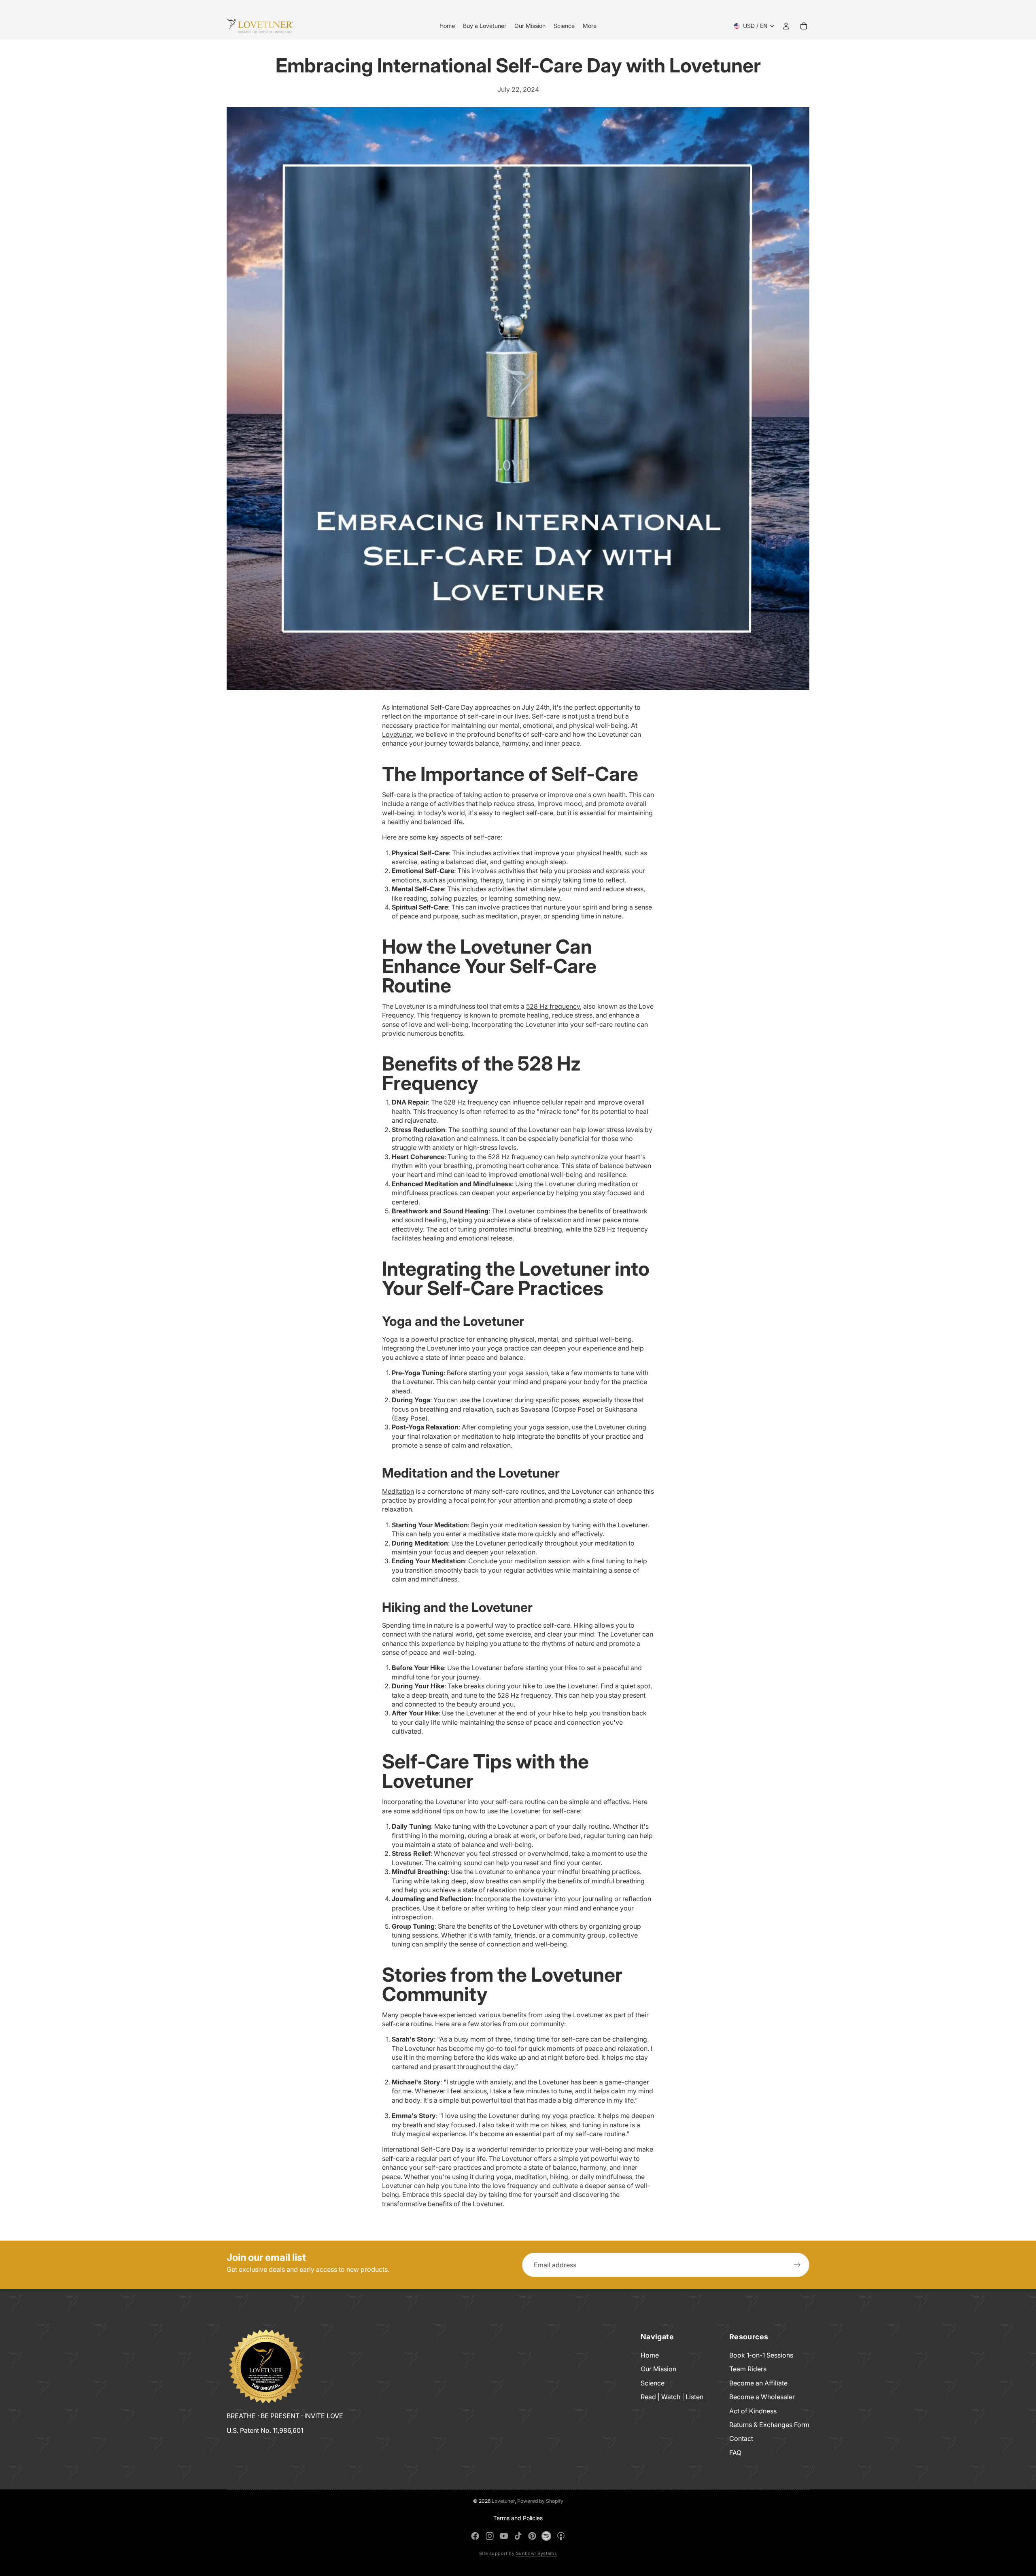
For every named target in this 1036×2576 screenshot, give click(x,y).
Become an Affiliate (758, 2383)
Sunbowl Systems (537, 2553)
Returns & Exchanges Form (769, 2425)
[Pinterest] (532, 2536)
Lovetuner (397, 734)
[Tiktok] (518, 2536)
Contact (741, 2438)
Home (650, 2355)
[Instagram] (490, 2536)
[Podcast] (561, 2536)
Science (653, 2383)
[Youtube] (504, 2536)
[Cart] (804, 26)
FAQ (735, 2453)
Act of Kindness (753, 2411)
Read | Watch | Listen (672, 2397)
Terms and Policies (518, 2518)
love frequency (514, 2186)
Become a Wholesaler (762, 2397)
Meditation (398, 1491)
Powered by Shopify (540, 2501)
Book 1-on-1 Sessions (761, 2355)
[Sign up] (797, 2265)
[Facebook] (475, 2536)
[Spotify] (546, 2536)
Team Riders (748, 2369)
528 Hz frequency (553, 1006)
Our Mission (658, 2369)
